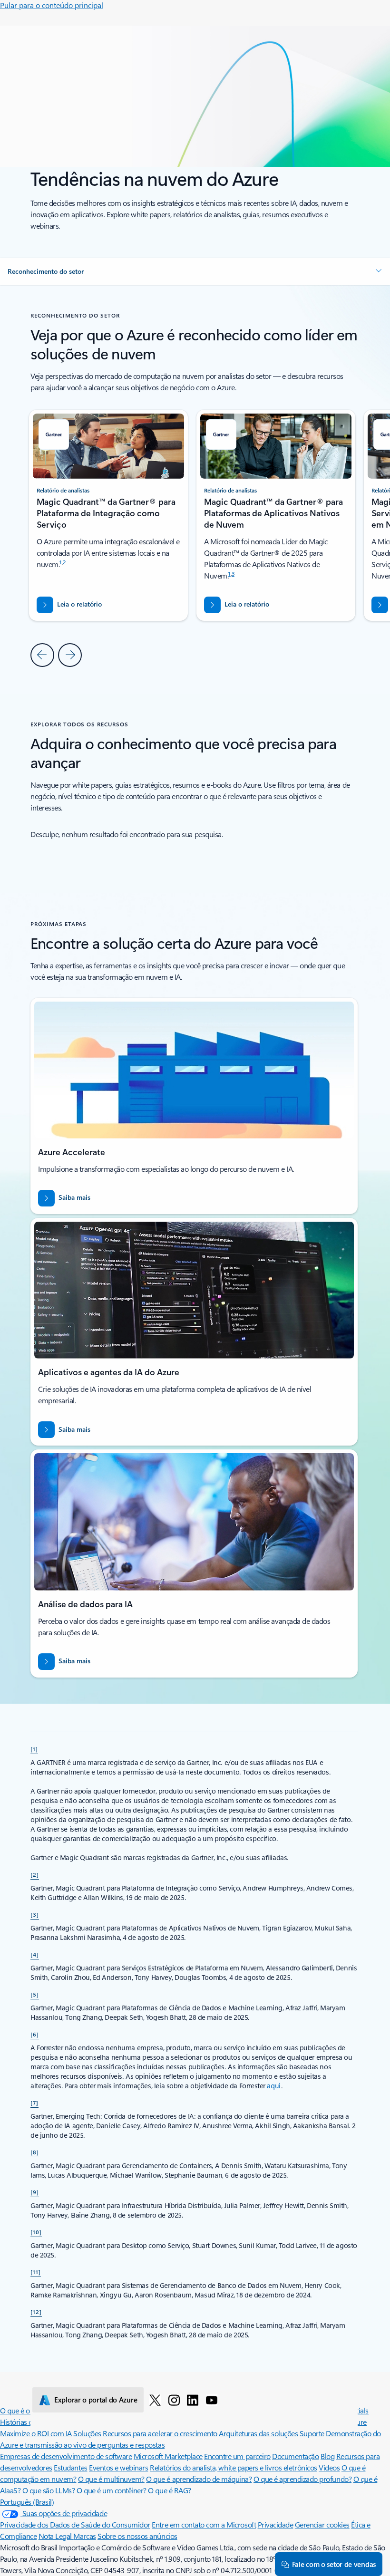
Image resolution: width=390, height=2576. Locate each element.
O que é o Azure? (26, 2410)
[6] (35, 2034)
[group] (276, 515)
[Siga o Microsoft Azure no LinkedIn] (193, 2400)
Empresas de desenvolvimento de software (66, 2456)
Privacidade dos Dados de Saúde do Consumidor (75, 2524)
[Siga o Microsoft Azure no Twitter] (155, 2400)
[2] (35, 1874)
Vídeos (329, 2467)
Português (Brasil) (27, 2502)
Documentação (295, 2456)
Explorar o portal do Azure (96, 2400)
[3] (35, 1914)
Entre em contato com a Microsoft (204, 2524)
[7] (34, 2103)
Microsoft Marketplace (168, 2456)
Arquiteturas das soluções (258, 2433)
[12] (36, 2312)
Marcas (84, 2536)
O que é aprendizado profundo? (302, 2479)
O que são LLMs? (49, 2490)
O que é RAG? (169, 2490)
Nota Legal (56, 2536)
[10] (36, 2232)
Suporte (312, 2433)
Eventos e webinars (118, 2467)
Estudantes (70, 2467)
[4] (35, 1954)
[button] (195, 271)
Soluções (87, 2433)
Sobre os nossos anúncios (137, 2536)
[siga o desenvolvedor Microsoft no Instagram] (174, 2400)
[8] (35, 2152)
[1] (34, 1749)
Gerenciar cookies (322, 2524)
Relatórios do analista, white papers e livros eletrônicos (234, 2467)
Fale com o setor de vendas (334, 2564)
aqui (274, 2086)
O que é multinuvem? (111, 2479)
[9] (35, 2192)
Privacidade (276, 2524)
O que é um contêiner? (112, 2490)
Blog (327, 2456)
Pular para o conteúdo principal (52, 5)
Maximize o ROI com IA (36, 2433)
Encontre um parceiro (237, 2456)
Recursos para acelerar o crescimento (160, 2433)
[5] (35, 1994)
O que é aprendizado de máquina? (199, 2479)
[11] (36, 2272)
